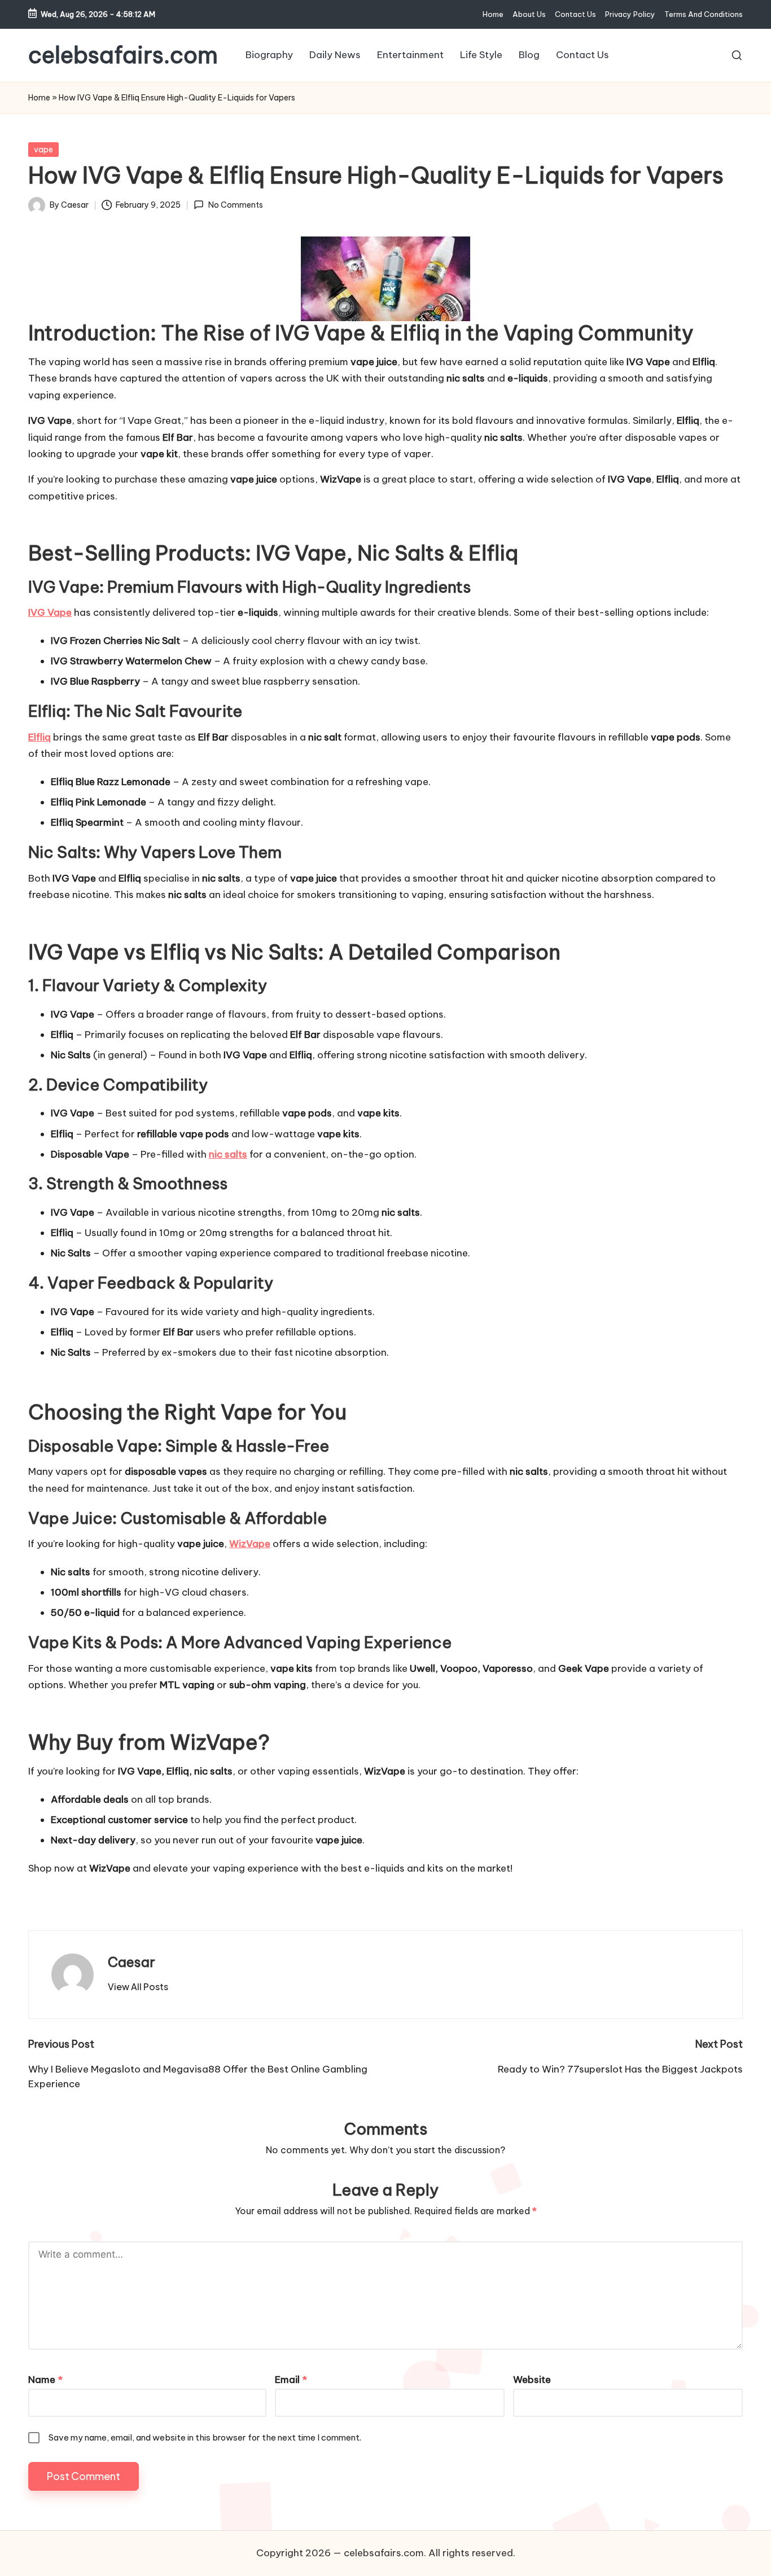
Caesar (132, 1962)
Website (532, 2380)
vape (43, 150)
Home (39, 98)
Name (45, 2380)
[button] (138, 1987)
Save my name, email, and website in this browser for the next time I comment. (205, 2437)
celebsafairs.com (123, 55)
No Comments (235, 205)
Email (291, 2380)
